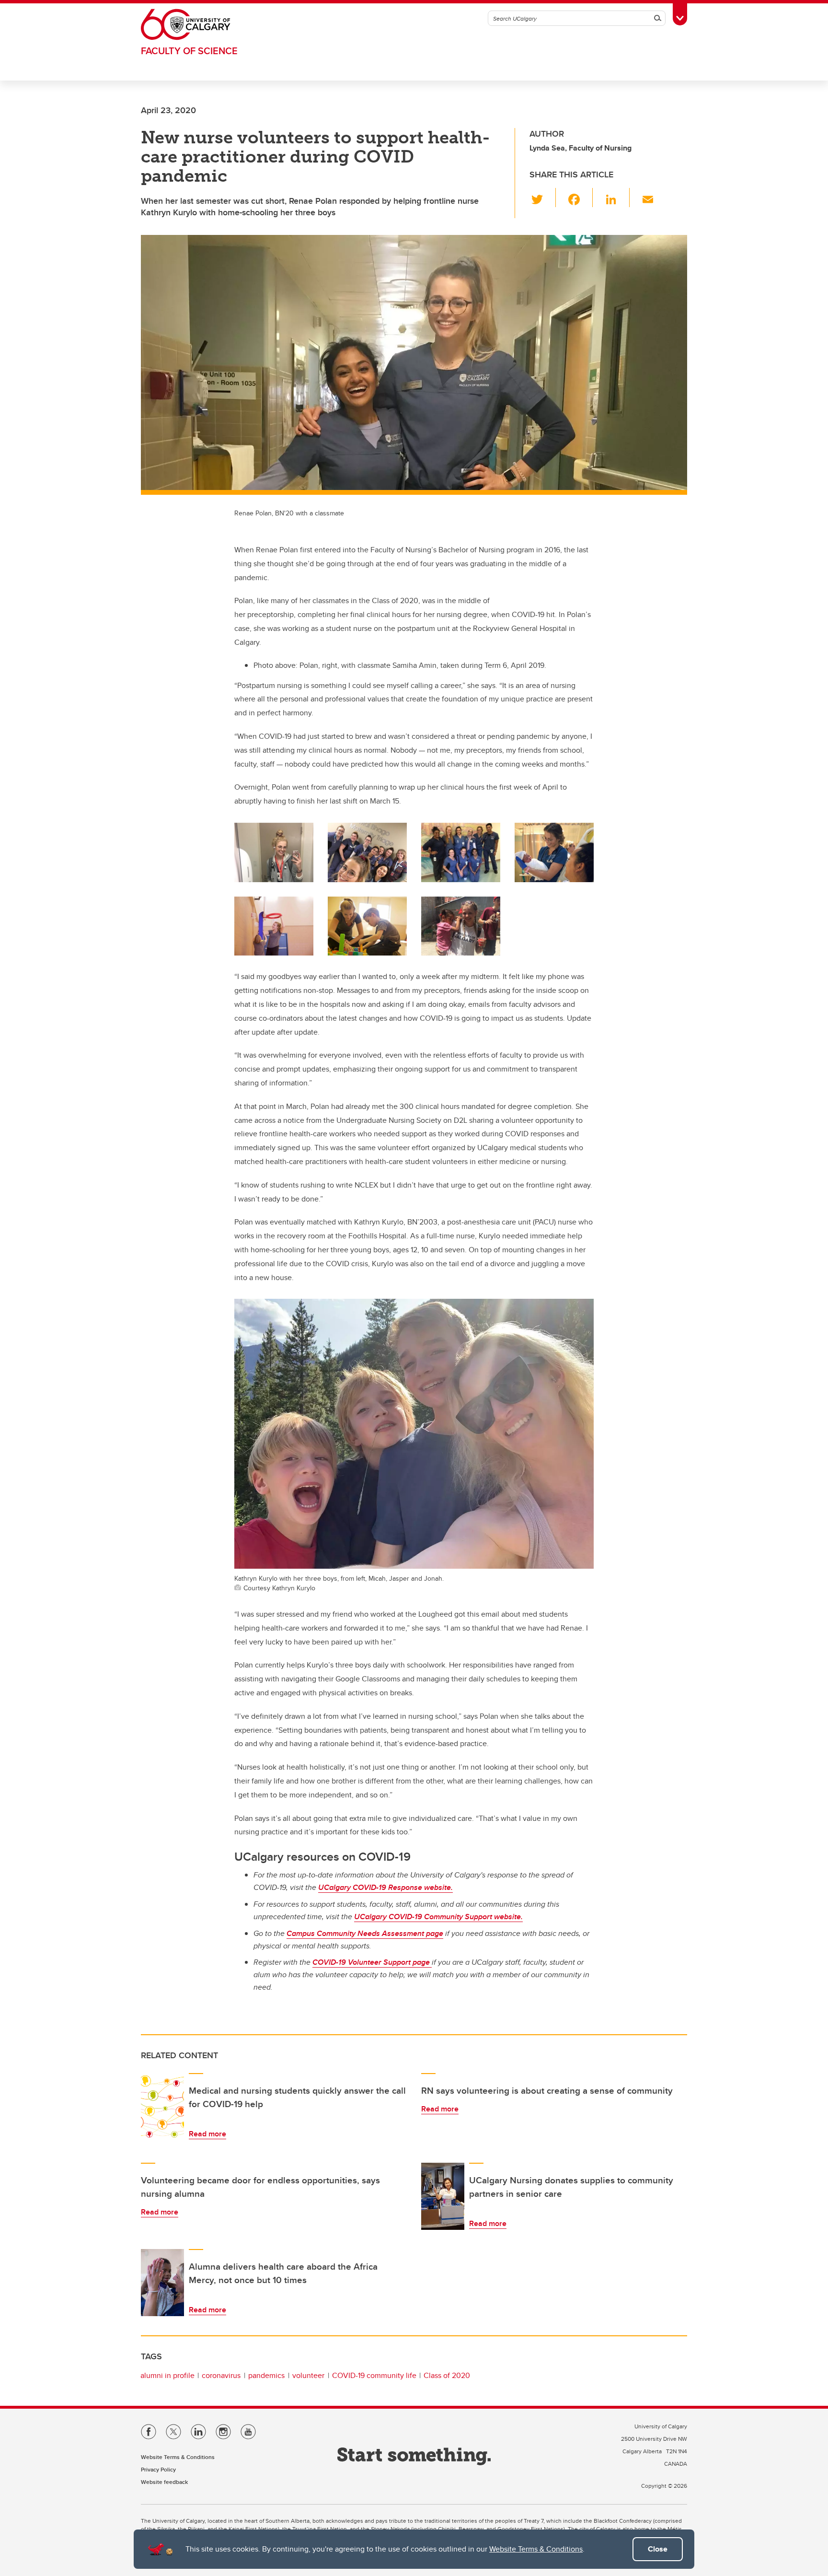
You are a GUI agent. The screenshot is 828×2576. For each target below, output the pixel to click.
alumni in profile (167, 2375)
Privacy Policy (158, 2469)
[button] (543, 198)
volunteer (308, 2375)
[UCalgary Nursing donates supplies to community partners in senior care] (443, 2196)
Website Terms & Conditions (536, 2549)
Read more (207, 2134)
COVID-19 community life (374, 2375)
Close (658, 2549)
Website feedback (164, 2482)
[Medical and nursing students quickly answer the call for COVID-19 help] (162, 2107)
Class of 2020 (447, 2375)
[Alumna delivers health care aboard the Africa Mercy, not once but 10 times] (162, 2283)
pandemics (266, 2375)
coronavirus (221, 2375)
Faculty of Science (189, 51)
